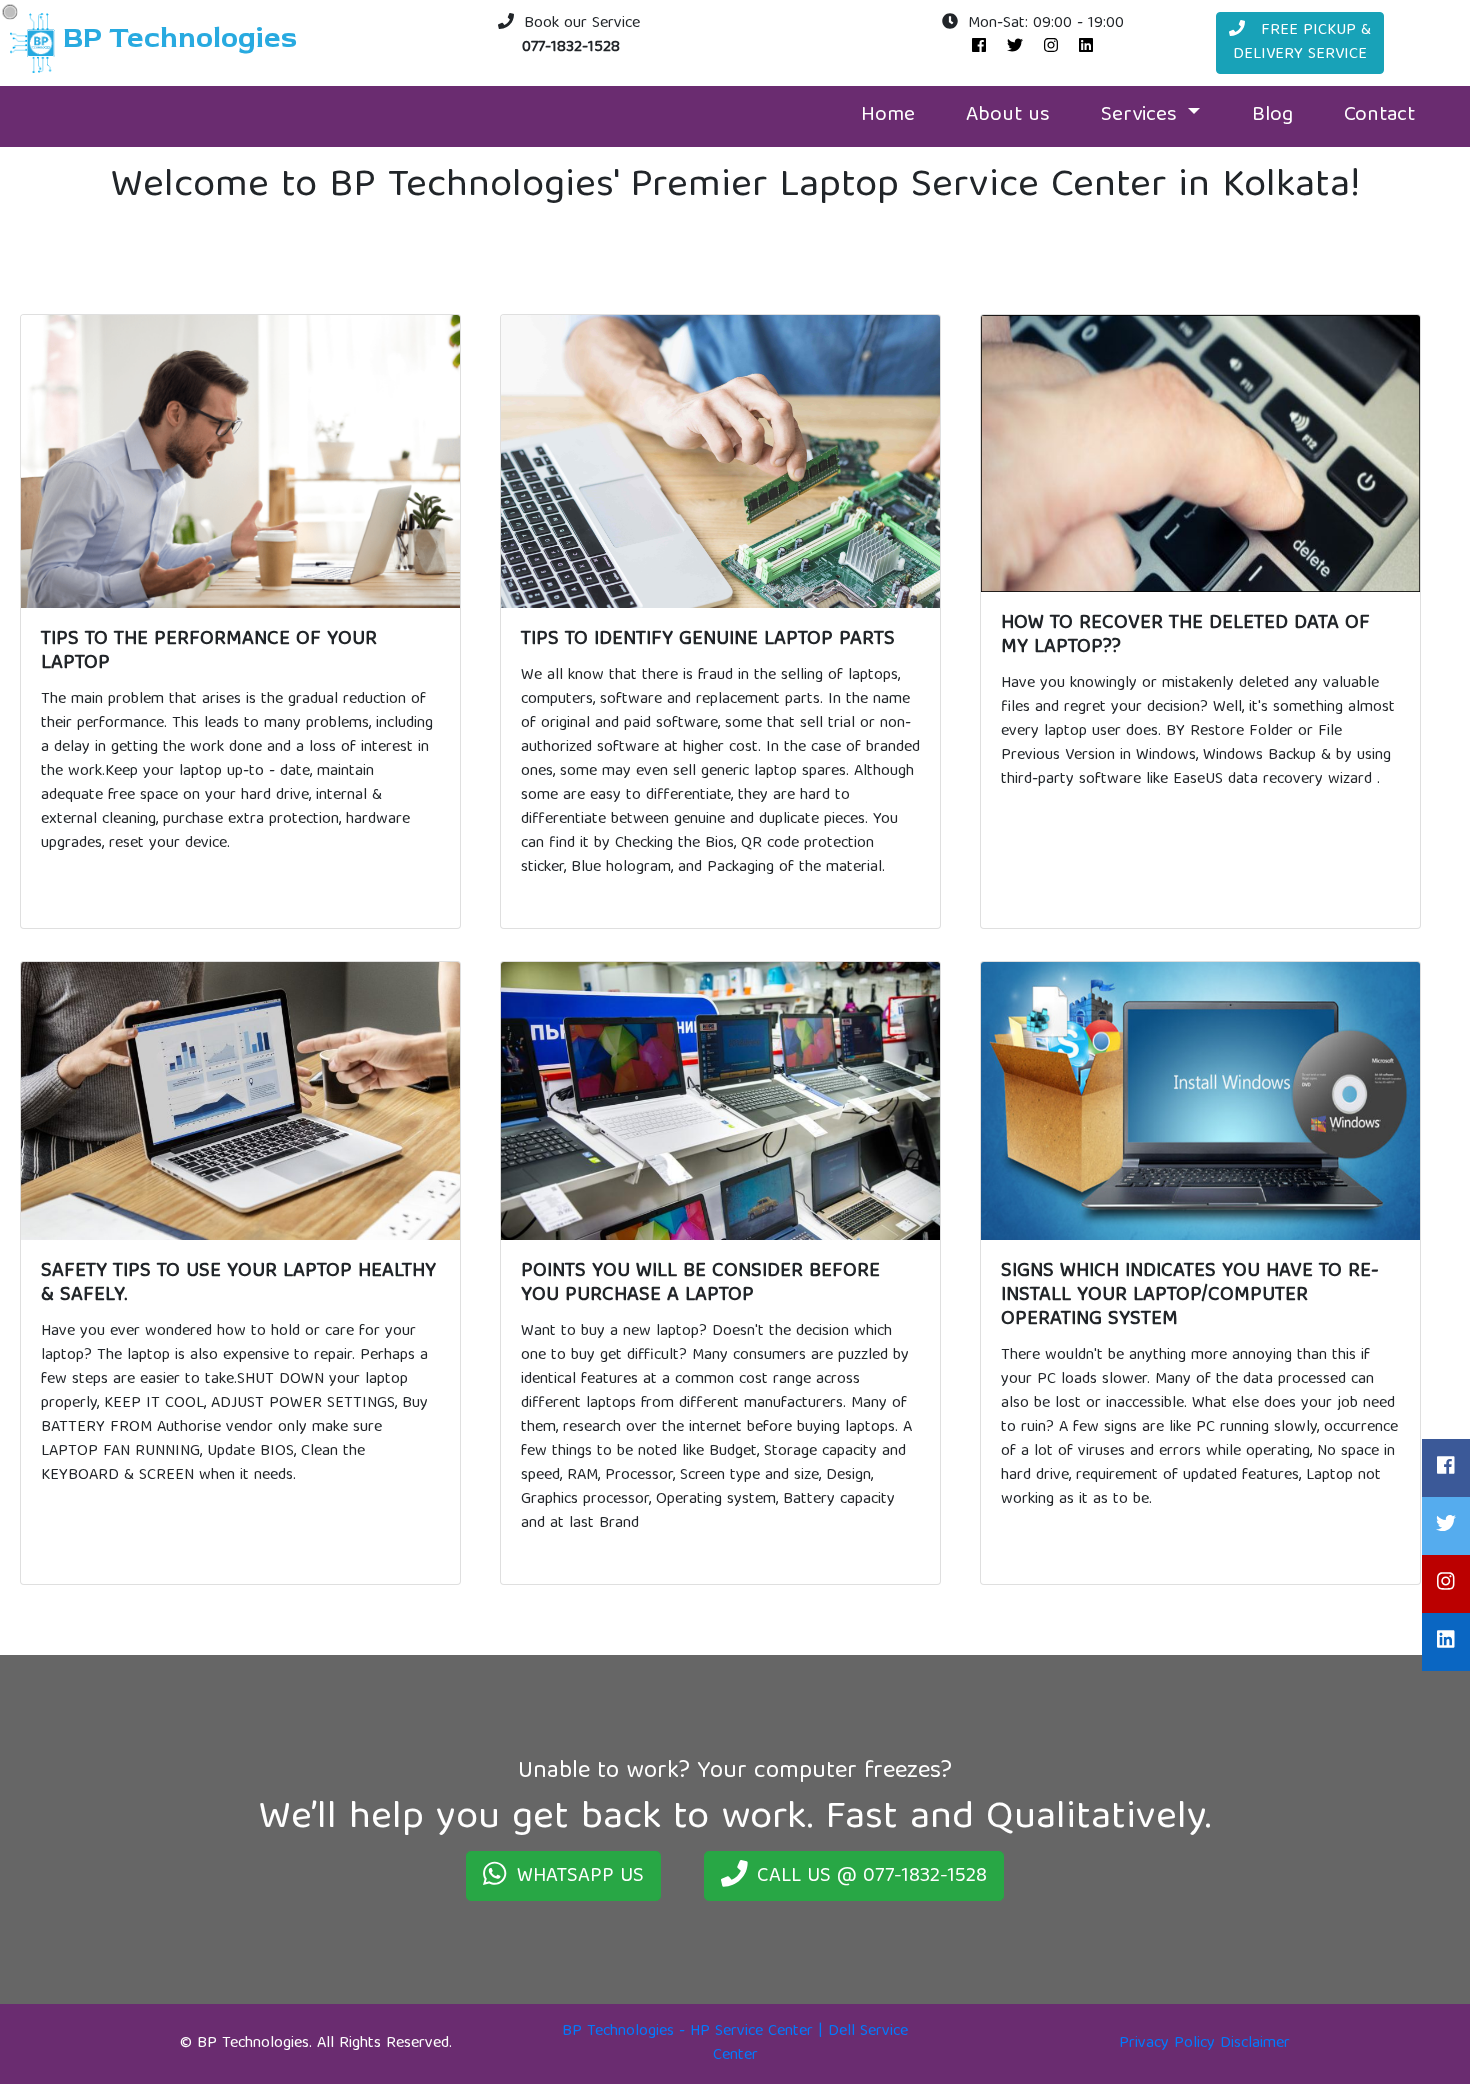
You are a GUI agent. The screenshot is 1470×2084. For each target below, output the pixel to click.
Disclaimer (1255, 2044)
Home (888, 116)
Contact (1379, 116)
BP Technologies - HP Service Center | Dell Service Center (735, 2044)
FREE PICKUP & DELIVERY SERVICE (1302, 43)
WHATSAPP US (580, 1876)
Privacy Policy (1167, 2044)
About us (1008, 116)
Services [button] (1142, 116)
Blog (1272, 116)
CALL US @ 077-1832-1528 (872, 1876)
